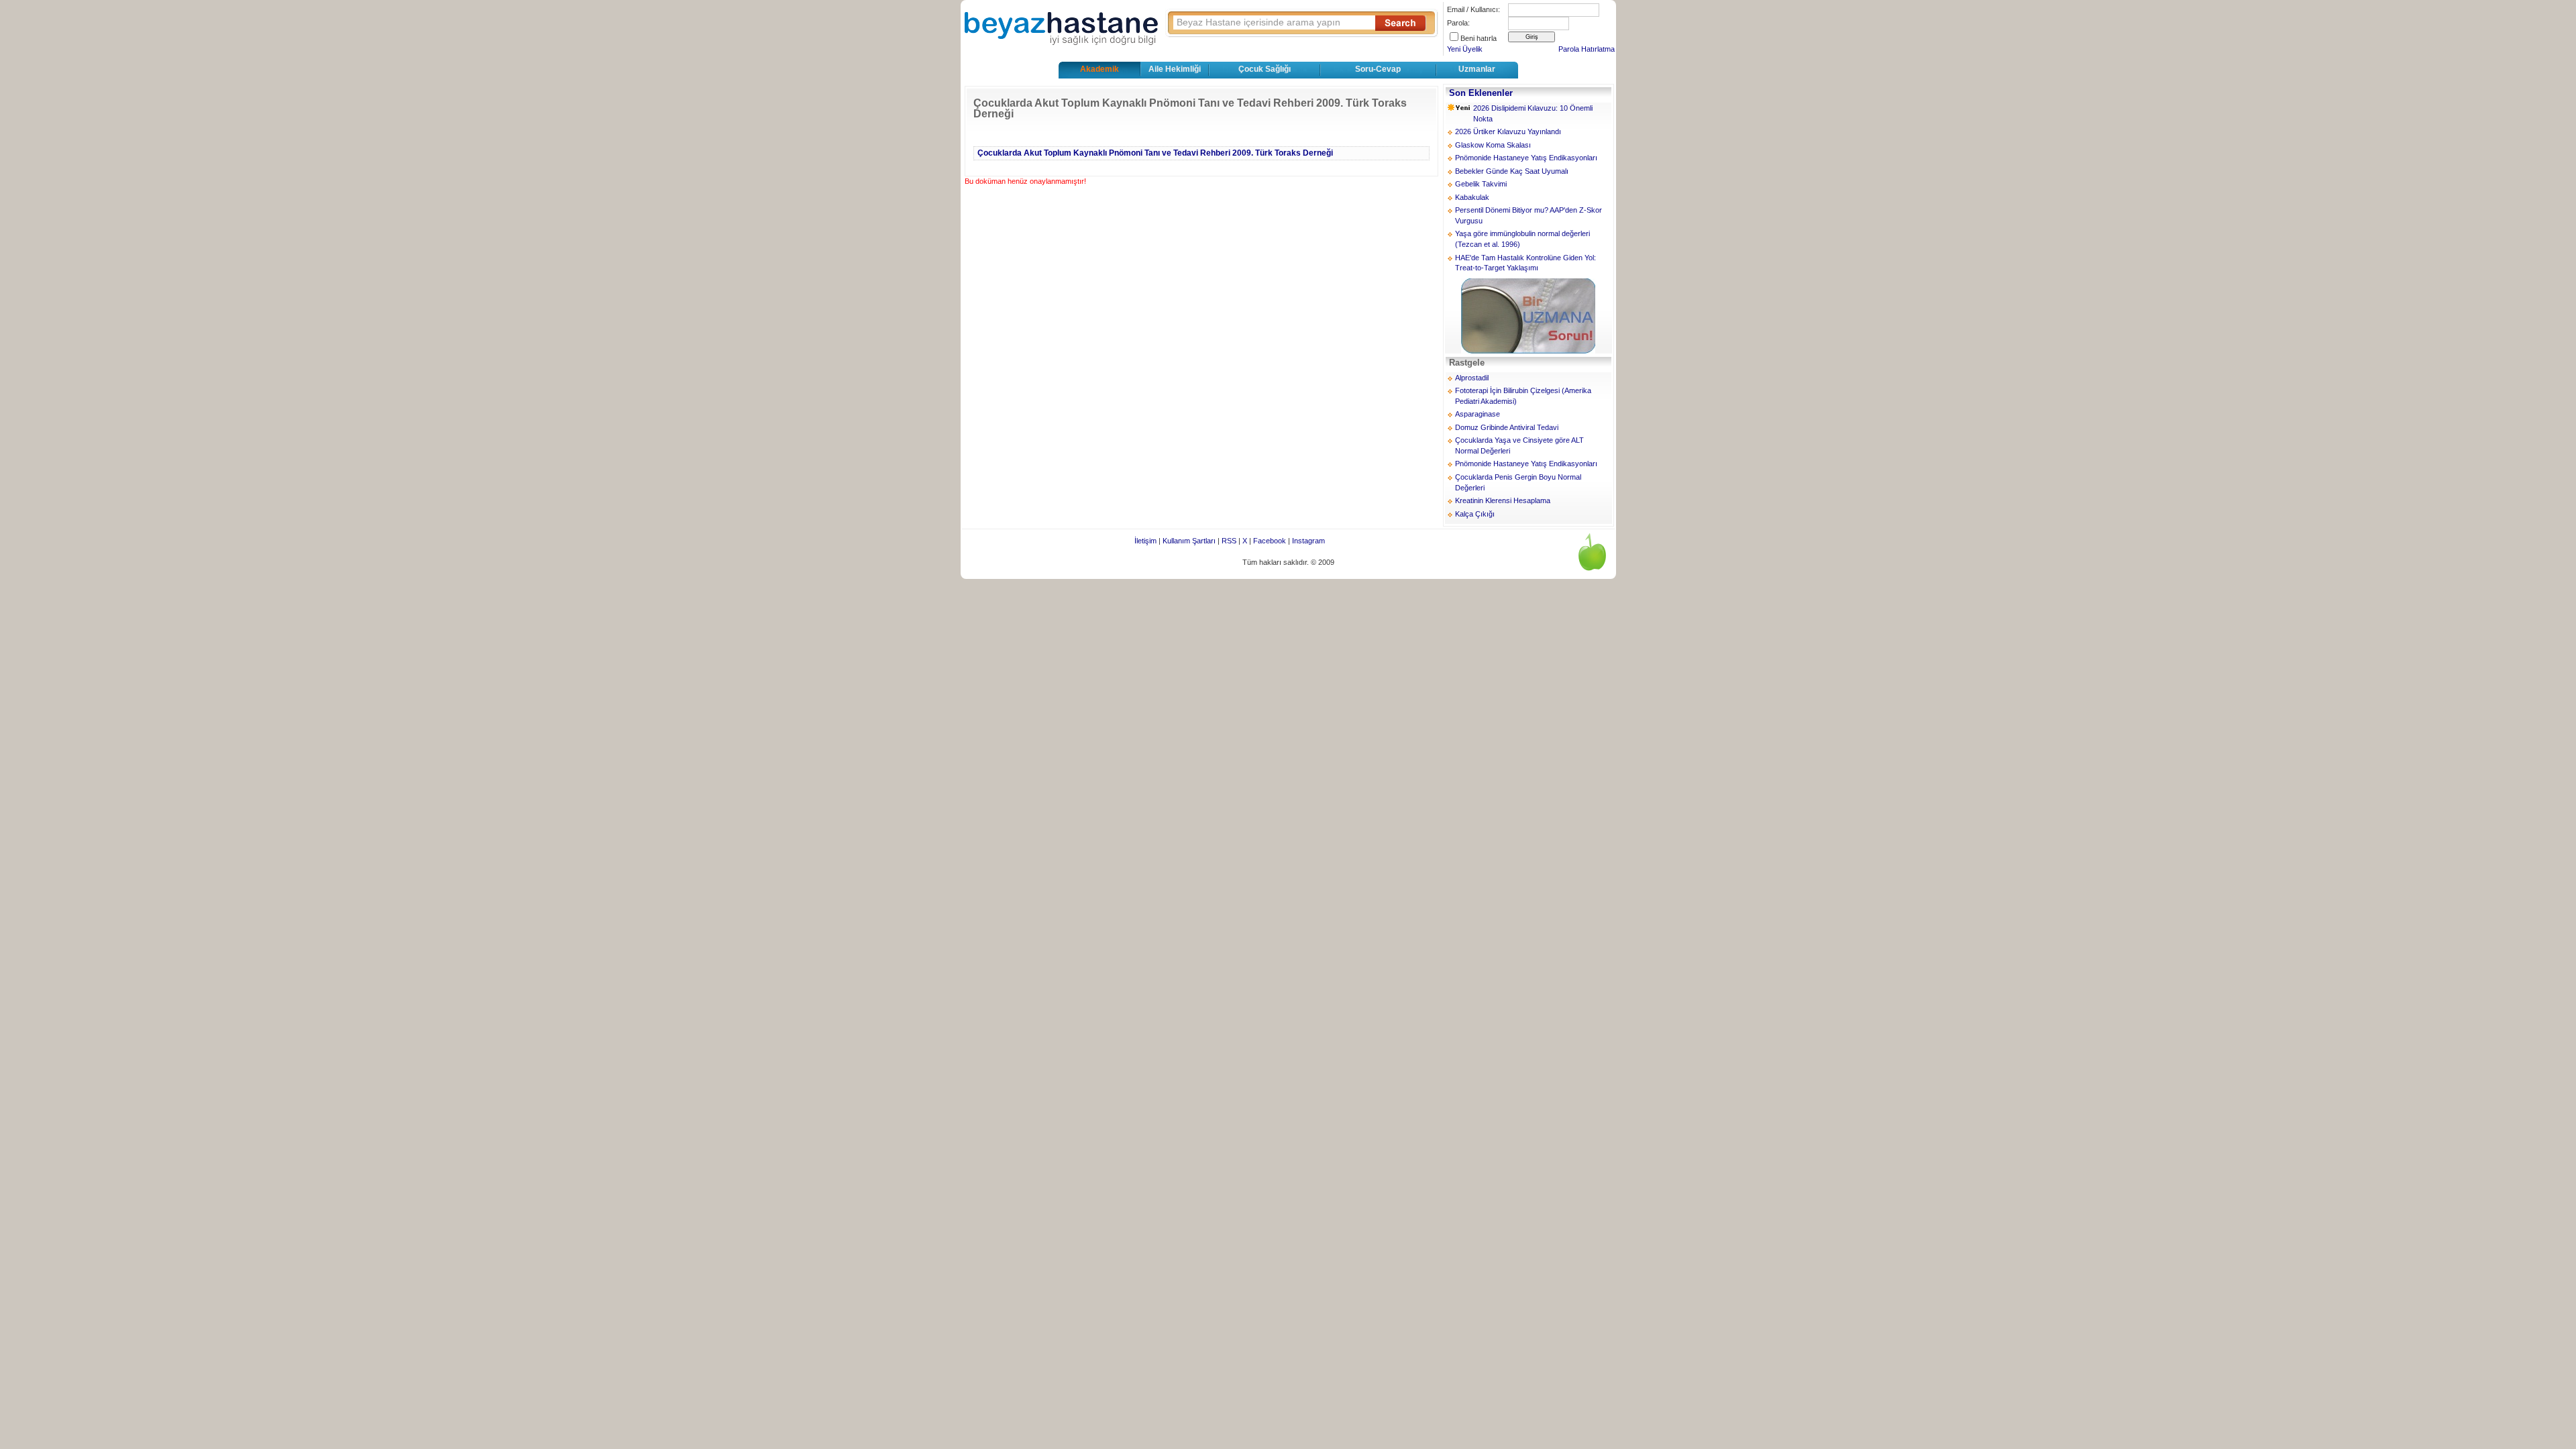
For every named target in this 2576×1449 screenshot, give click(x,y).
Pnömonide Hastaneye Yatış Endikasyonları (1526, 158)
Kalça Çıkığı (1475, 514)
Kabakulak (1472, 197)
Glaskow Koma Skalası (1493, 145)
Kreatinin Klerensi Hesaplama (1503, 500)
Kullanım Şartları (1189, 541)
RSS (1229, 541)
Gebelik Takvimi (1481, 184)
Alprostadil (1472, 378)
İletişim (1145, 541)
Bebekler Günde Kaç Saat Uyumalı (1512, 171)
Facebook (1270, 541)
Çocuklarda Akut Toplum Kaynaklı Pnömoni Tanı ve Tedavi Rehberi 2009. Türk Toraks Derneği (1155, 153)
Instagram (1308, 541)
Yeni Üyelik (1465, 49)
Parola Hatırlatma (1587, 49)
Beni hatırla (1479, 38)
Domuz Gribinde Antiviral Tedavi (1507, 427)
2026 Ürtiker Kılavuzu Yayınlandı (1508, 131)
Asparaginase (1478, 414)
